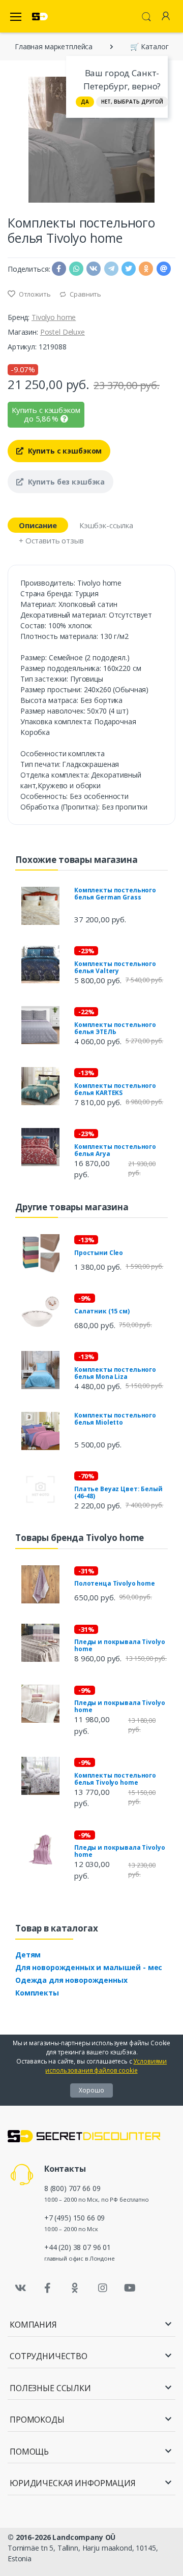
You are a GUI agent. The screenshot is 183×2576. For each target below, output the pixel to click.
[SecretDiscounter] (40, 17)
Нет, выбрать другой (132, 102)
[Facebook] (48, 2288)
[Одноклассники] (75, 2288)
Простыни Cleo (99, 1253)
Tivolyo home (54, 317)
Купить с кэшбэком (64, 451)
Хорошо (91, 2090)
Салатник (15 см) (102, 1311)
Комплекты (37, 1993)
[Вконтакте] (20, 2288)
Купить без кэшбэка (65, 482)
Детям (28, 1955)
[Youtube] (130, 2288)
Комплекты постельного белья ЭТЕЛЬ (115, 1028)
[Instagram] (103, 2288)
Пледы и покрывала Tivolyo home (119, 1645)
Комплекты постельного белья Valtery (115, 967)
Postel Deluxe (63, 332)
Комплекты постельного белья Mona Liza (115, 1373)
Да (85, 102)
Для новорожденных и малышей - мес (89, 1967)
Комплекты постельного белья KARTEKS (115, 1089)
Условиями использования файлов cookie (106, 2066)
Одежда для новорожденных (71, 1980)
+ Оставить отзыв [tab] (51, 540)
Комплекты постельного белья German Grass (115, 894)
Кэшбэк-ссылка (106, 525)
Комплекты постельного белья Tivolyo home (115, 1779)
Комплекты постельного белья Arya (115, 1150)
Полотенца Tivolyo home (115, 1583)
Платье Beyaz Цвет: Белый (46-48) (118, 1492)
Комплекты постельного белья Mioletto (115, 1419)
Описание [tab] (38, 525)
